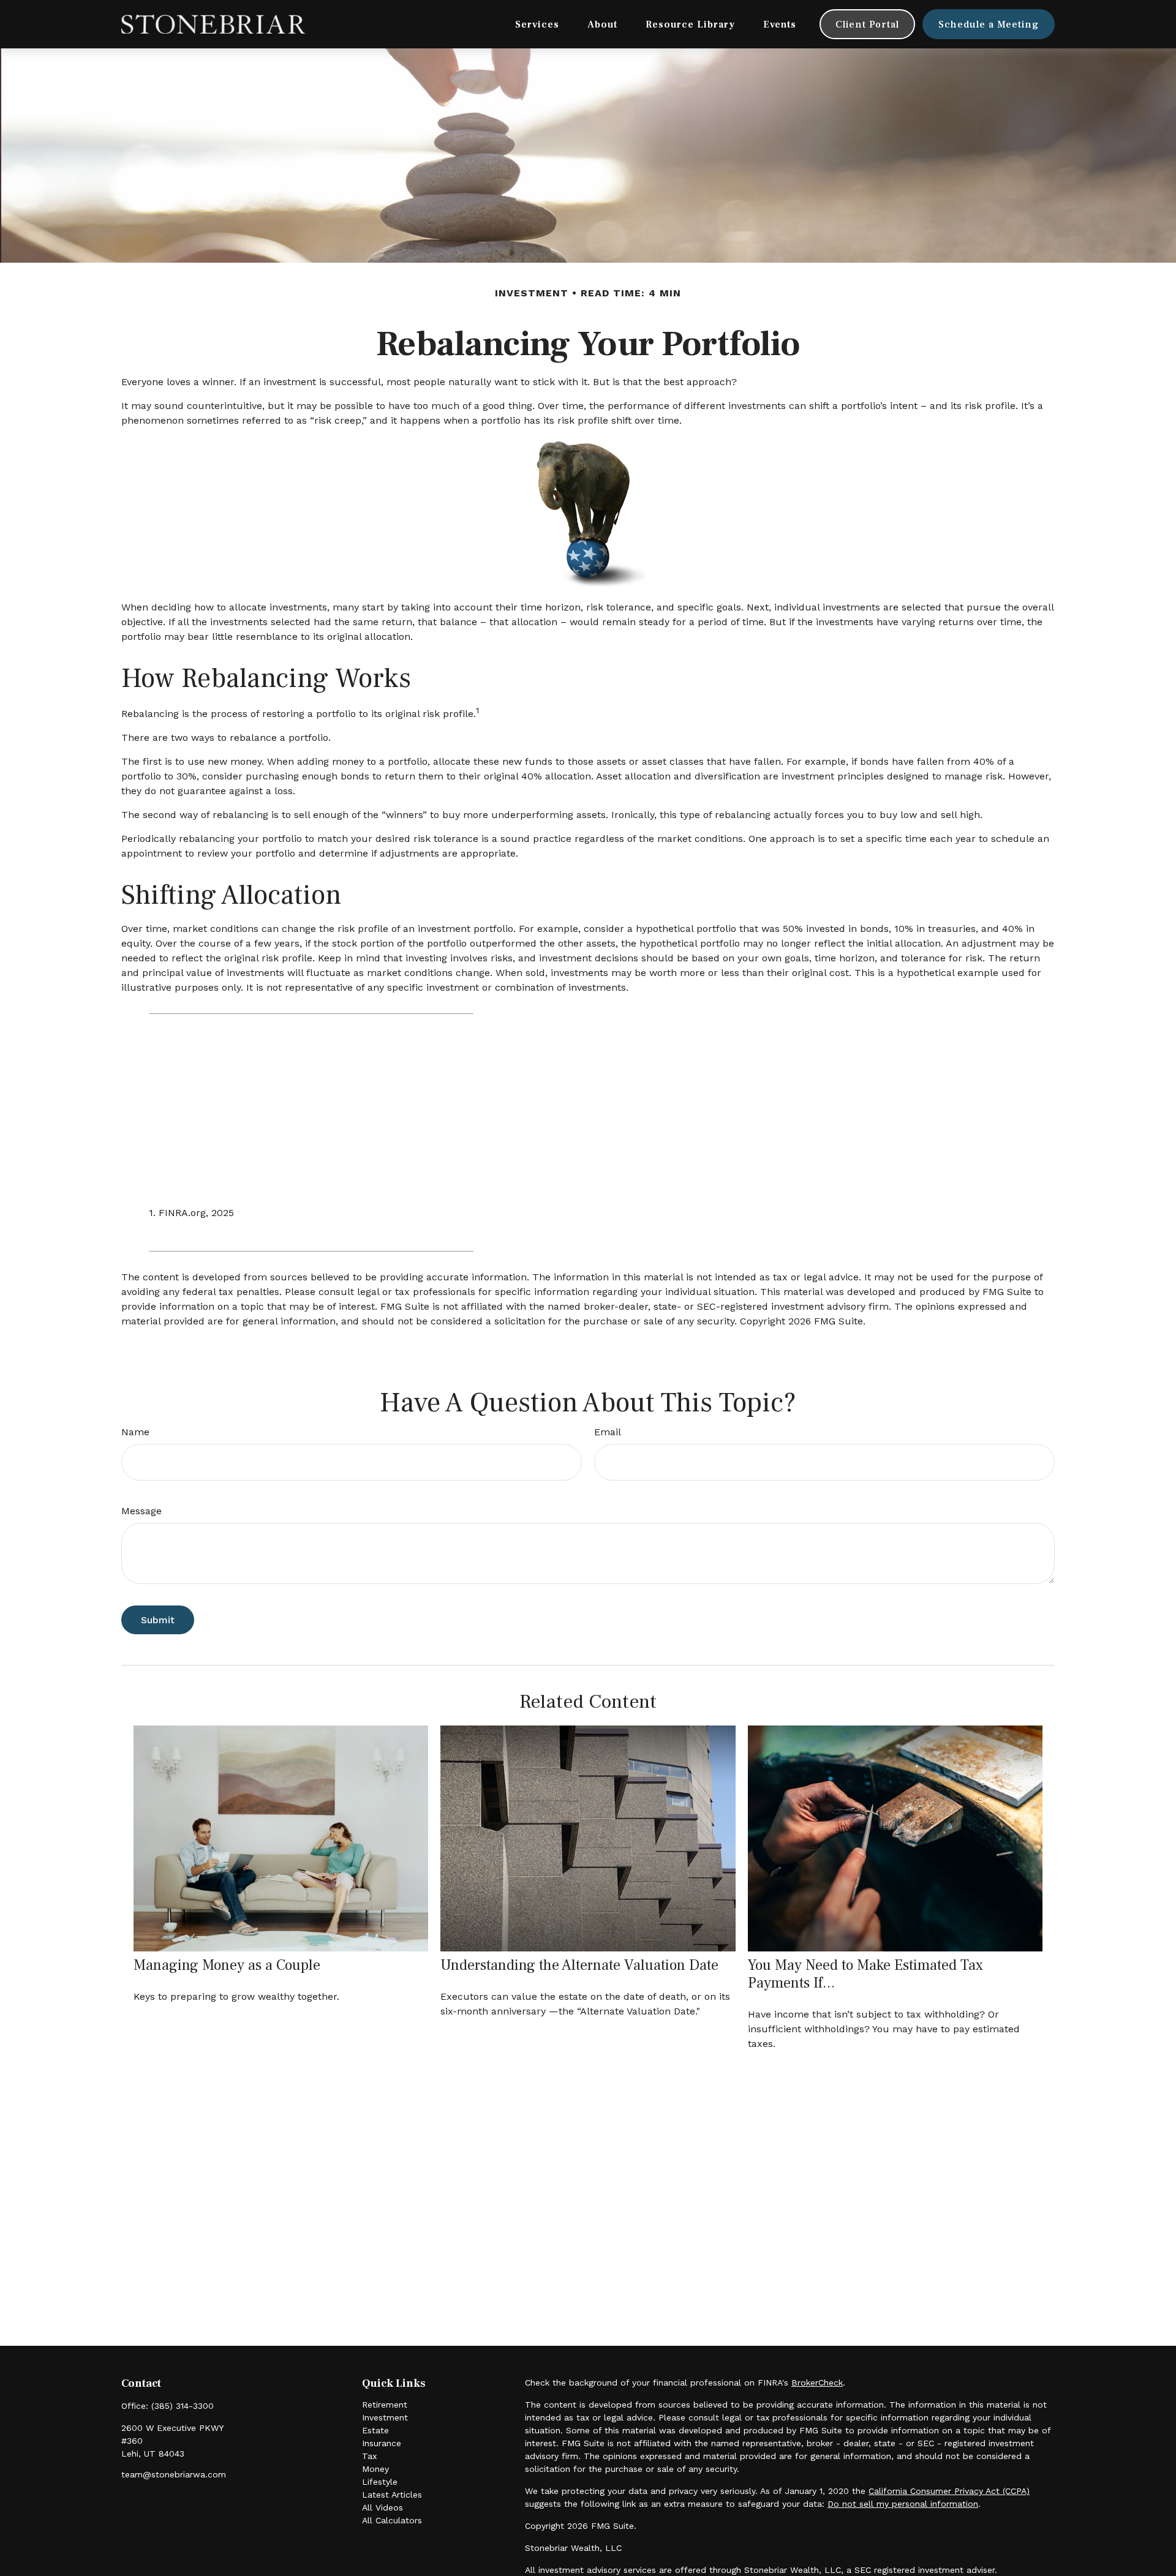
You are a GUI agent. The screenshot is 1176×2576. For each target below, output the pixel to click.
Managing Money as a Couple (227, 1965)
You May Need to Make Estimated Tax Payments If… (865, 1974)
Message (141, 1511)
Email (608, 1432)
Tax (369, 2456)
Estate (375, 2430)
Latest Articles (392, 2495)
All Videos (383, 2507)
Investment (385, 2417)
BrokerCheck (817, 2383)
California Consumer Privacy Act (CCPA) (949, 2491)
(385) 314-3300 (183, 2406)
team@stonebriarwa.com (174, 2474)
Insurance (382, 2443)
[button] (537, 24)
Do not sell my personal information (903, 2504)
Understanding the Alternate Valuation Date (579, 1965)
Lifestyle (380, 2482)
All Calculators (392, 2520)
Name (135, 1432)
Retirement (385, 2405)
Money (375, 2469)
